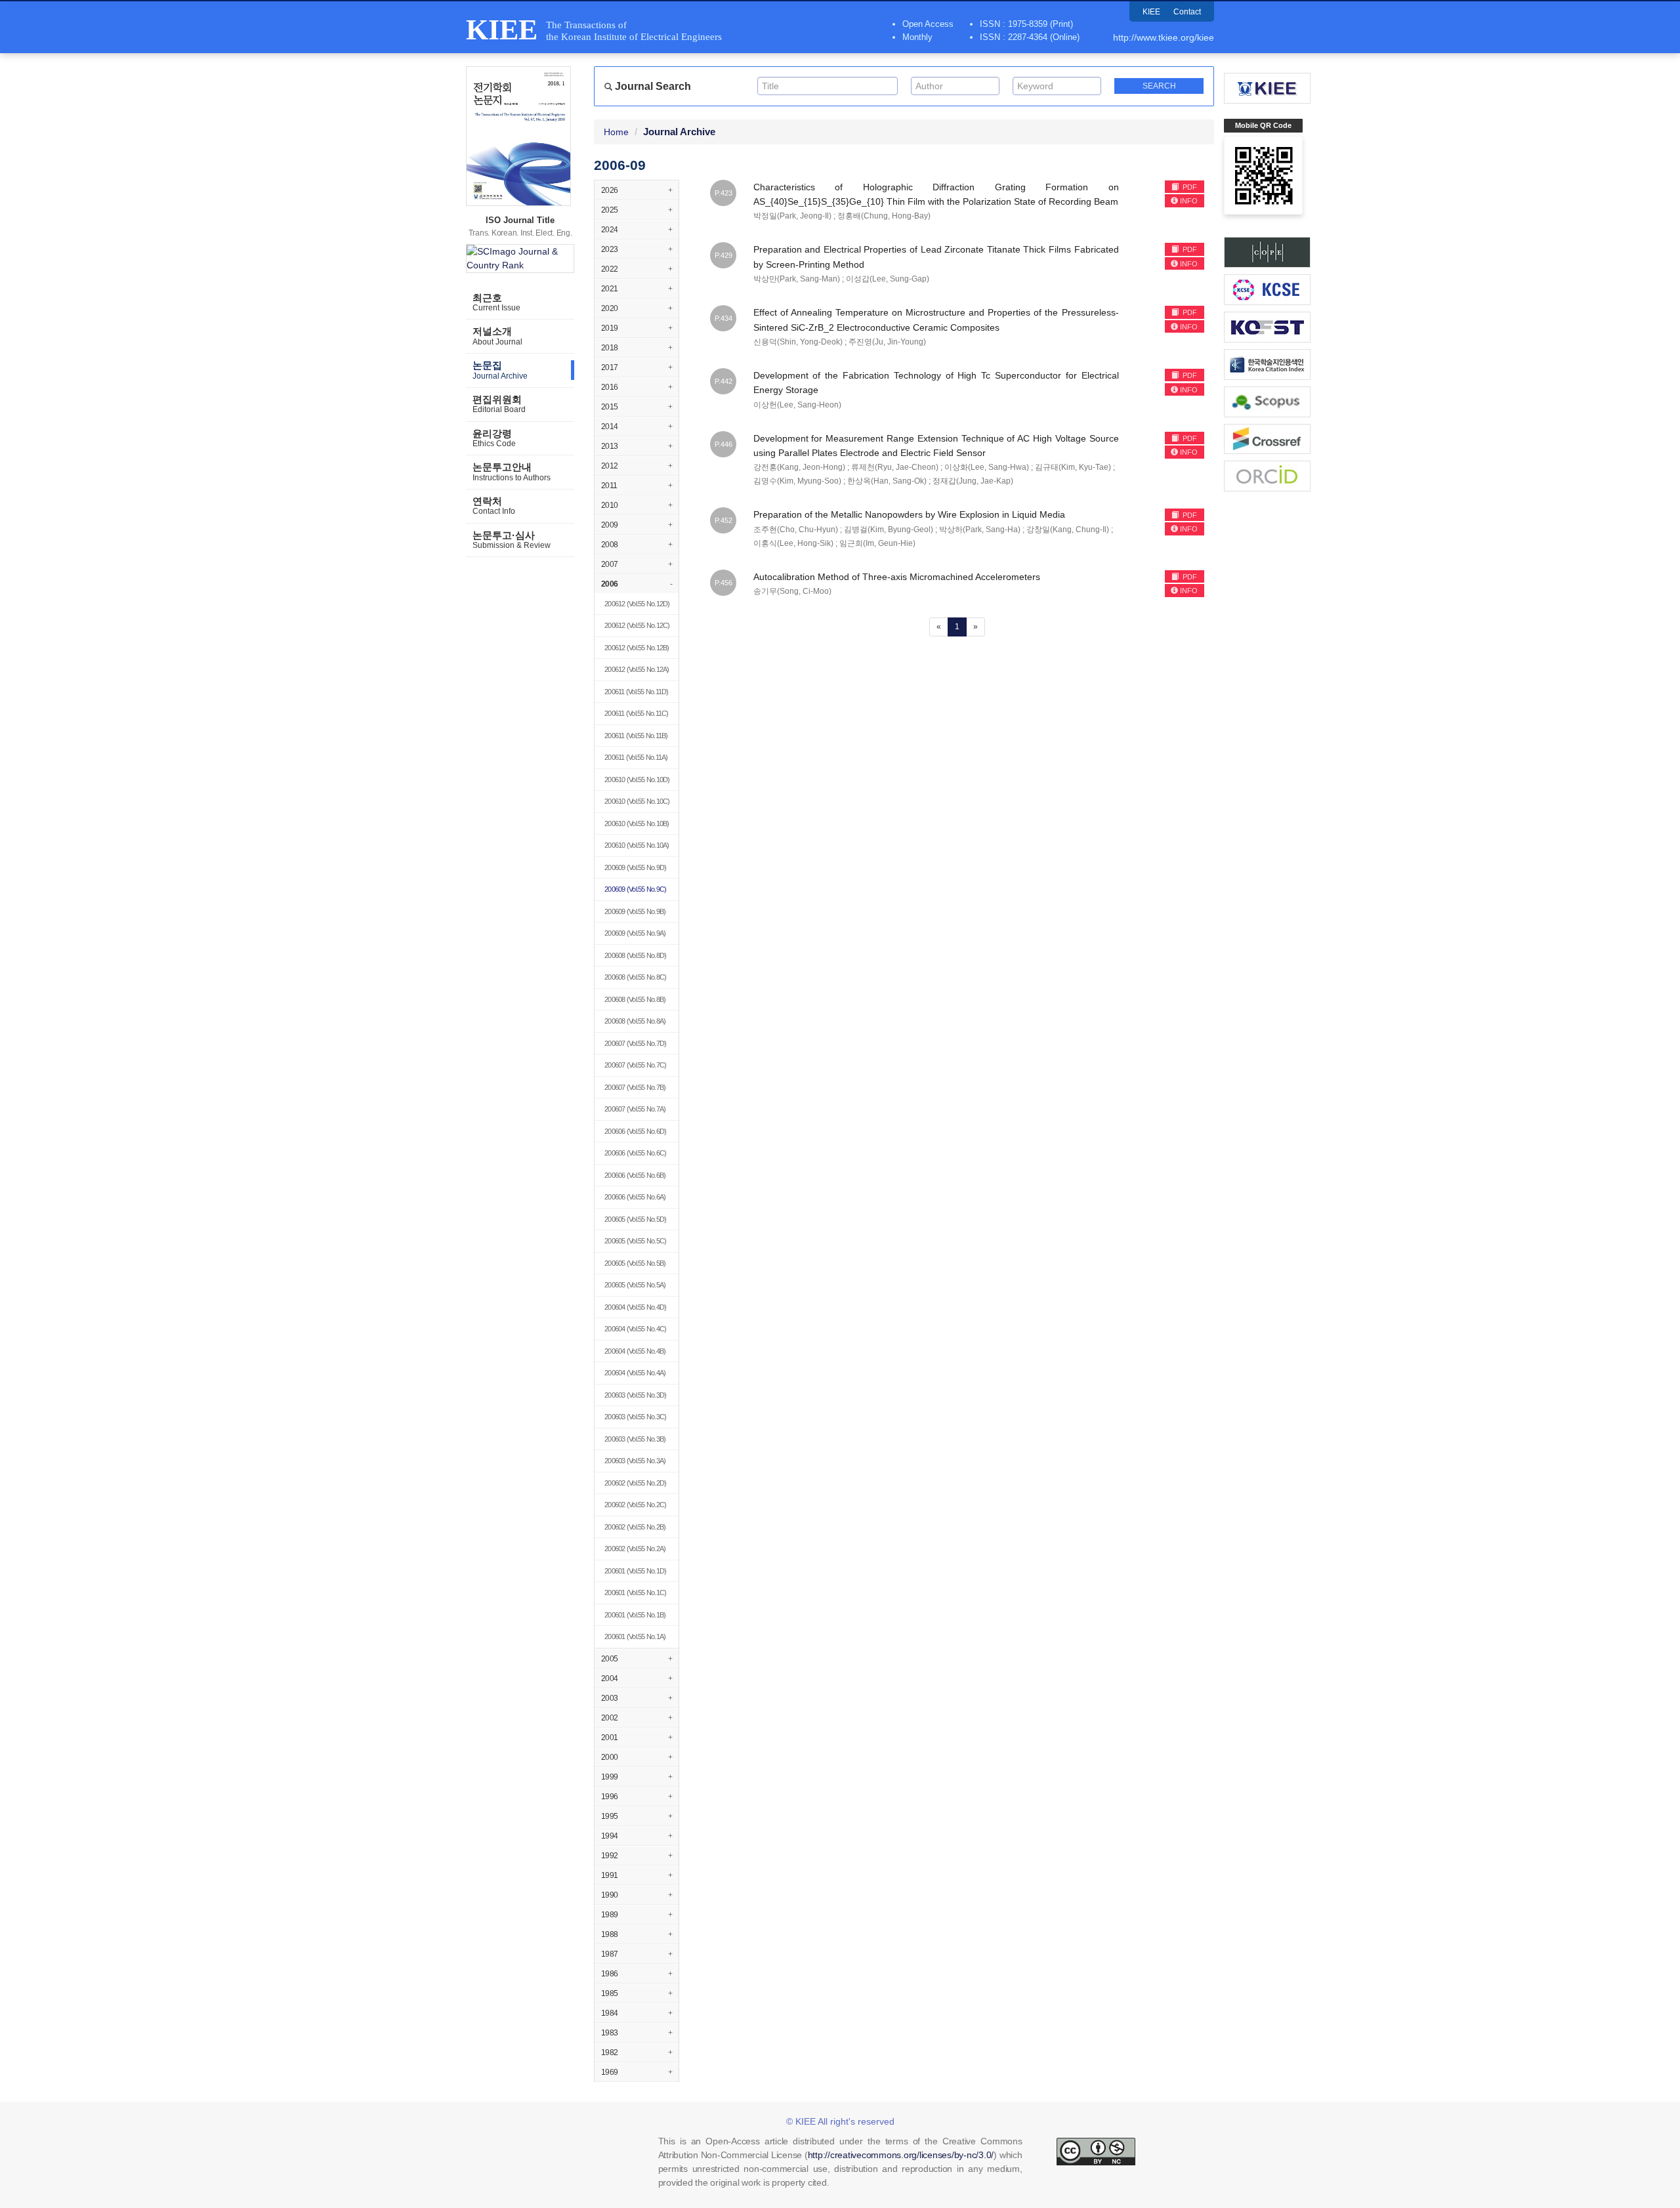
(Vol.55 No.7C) (635, 1065)
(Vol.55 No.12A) (637, 669)
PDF (1189, 187)
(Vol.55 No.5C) (635, 1241)
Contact (1187, 12)
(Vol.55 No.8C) (635, 977)
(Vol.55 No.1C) (635, 1593)
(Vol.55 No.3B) (635, 1439)
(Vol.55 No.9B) (635, 911)
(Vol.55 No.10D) (637, 780)
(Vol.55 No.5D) (635, 1219)
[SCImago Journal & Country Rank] (520, 259)
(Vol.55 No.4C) (635, 1329)
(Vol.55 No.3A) (635, 1461)
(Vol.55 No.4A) (635, 1373)
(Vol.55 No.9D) (635, 867)
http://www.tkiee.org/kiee (1164, 37)
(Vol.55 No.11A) (636, 757)
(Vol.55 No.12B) (637, 648)
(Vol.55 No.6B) (635, 1175)
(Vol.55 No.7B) (635, 1087)
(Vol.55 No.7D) (635, 1043)
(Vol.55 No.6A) (635, 1197)
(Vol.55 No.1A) (635, 1636)
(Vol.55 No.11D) (637, 692)
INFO (1189, 201)
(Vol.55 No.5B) (635, 1263)
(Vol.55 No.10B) (637, 823)
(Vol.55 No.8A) (635, 1021)
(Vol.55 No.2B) (635, 1527)
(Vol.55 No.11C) (637, 713)
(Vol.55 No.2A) (635, 1549)
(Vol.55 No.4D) (635, 1307)
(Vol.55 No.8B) (635, 999)
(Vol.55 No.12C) (637, 625)
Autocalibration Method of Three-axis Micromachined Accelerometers (897, 577)
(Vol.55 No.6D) (635, 1131)
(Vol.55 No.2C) (635, 1505)
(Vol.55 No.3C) (635, 1417)
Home (616, 132)
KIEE (1151, 12)
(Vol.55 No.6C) (635, 1153)
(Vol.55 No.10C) (637, 801)
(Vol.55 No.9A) (635, 933)
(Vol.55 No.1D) (635, 1571)
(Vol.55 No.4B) (635, 1351)
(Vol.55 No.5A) (635, 1285)
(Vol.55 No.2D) (635, 1483)
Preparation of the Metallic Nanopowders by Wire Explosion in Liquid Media (909, 514)
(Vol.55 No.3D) (635, 1395)
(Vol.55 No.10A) (637, 845)
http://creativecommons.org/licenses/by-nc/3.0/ (901, 2155)
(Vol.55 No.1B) (635, 1615)
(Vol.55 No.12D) (637, 604)
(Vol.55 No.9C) (635, 889)
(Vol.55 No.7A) (635, 1109)
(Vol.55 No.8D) (635, 955)
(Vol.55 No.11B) (636, 736)
